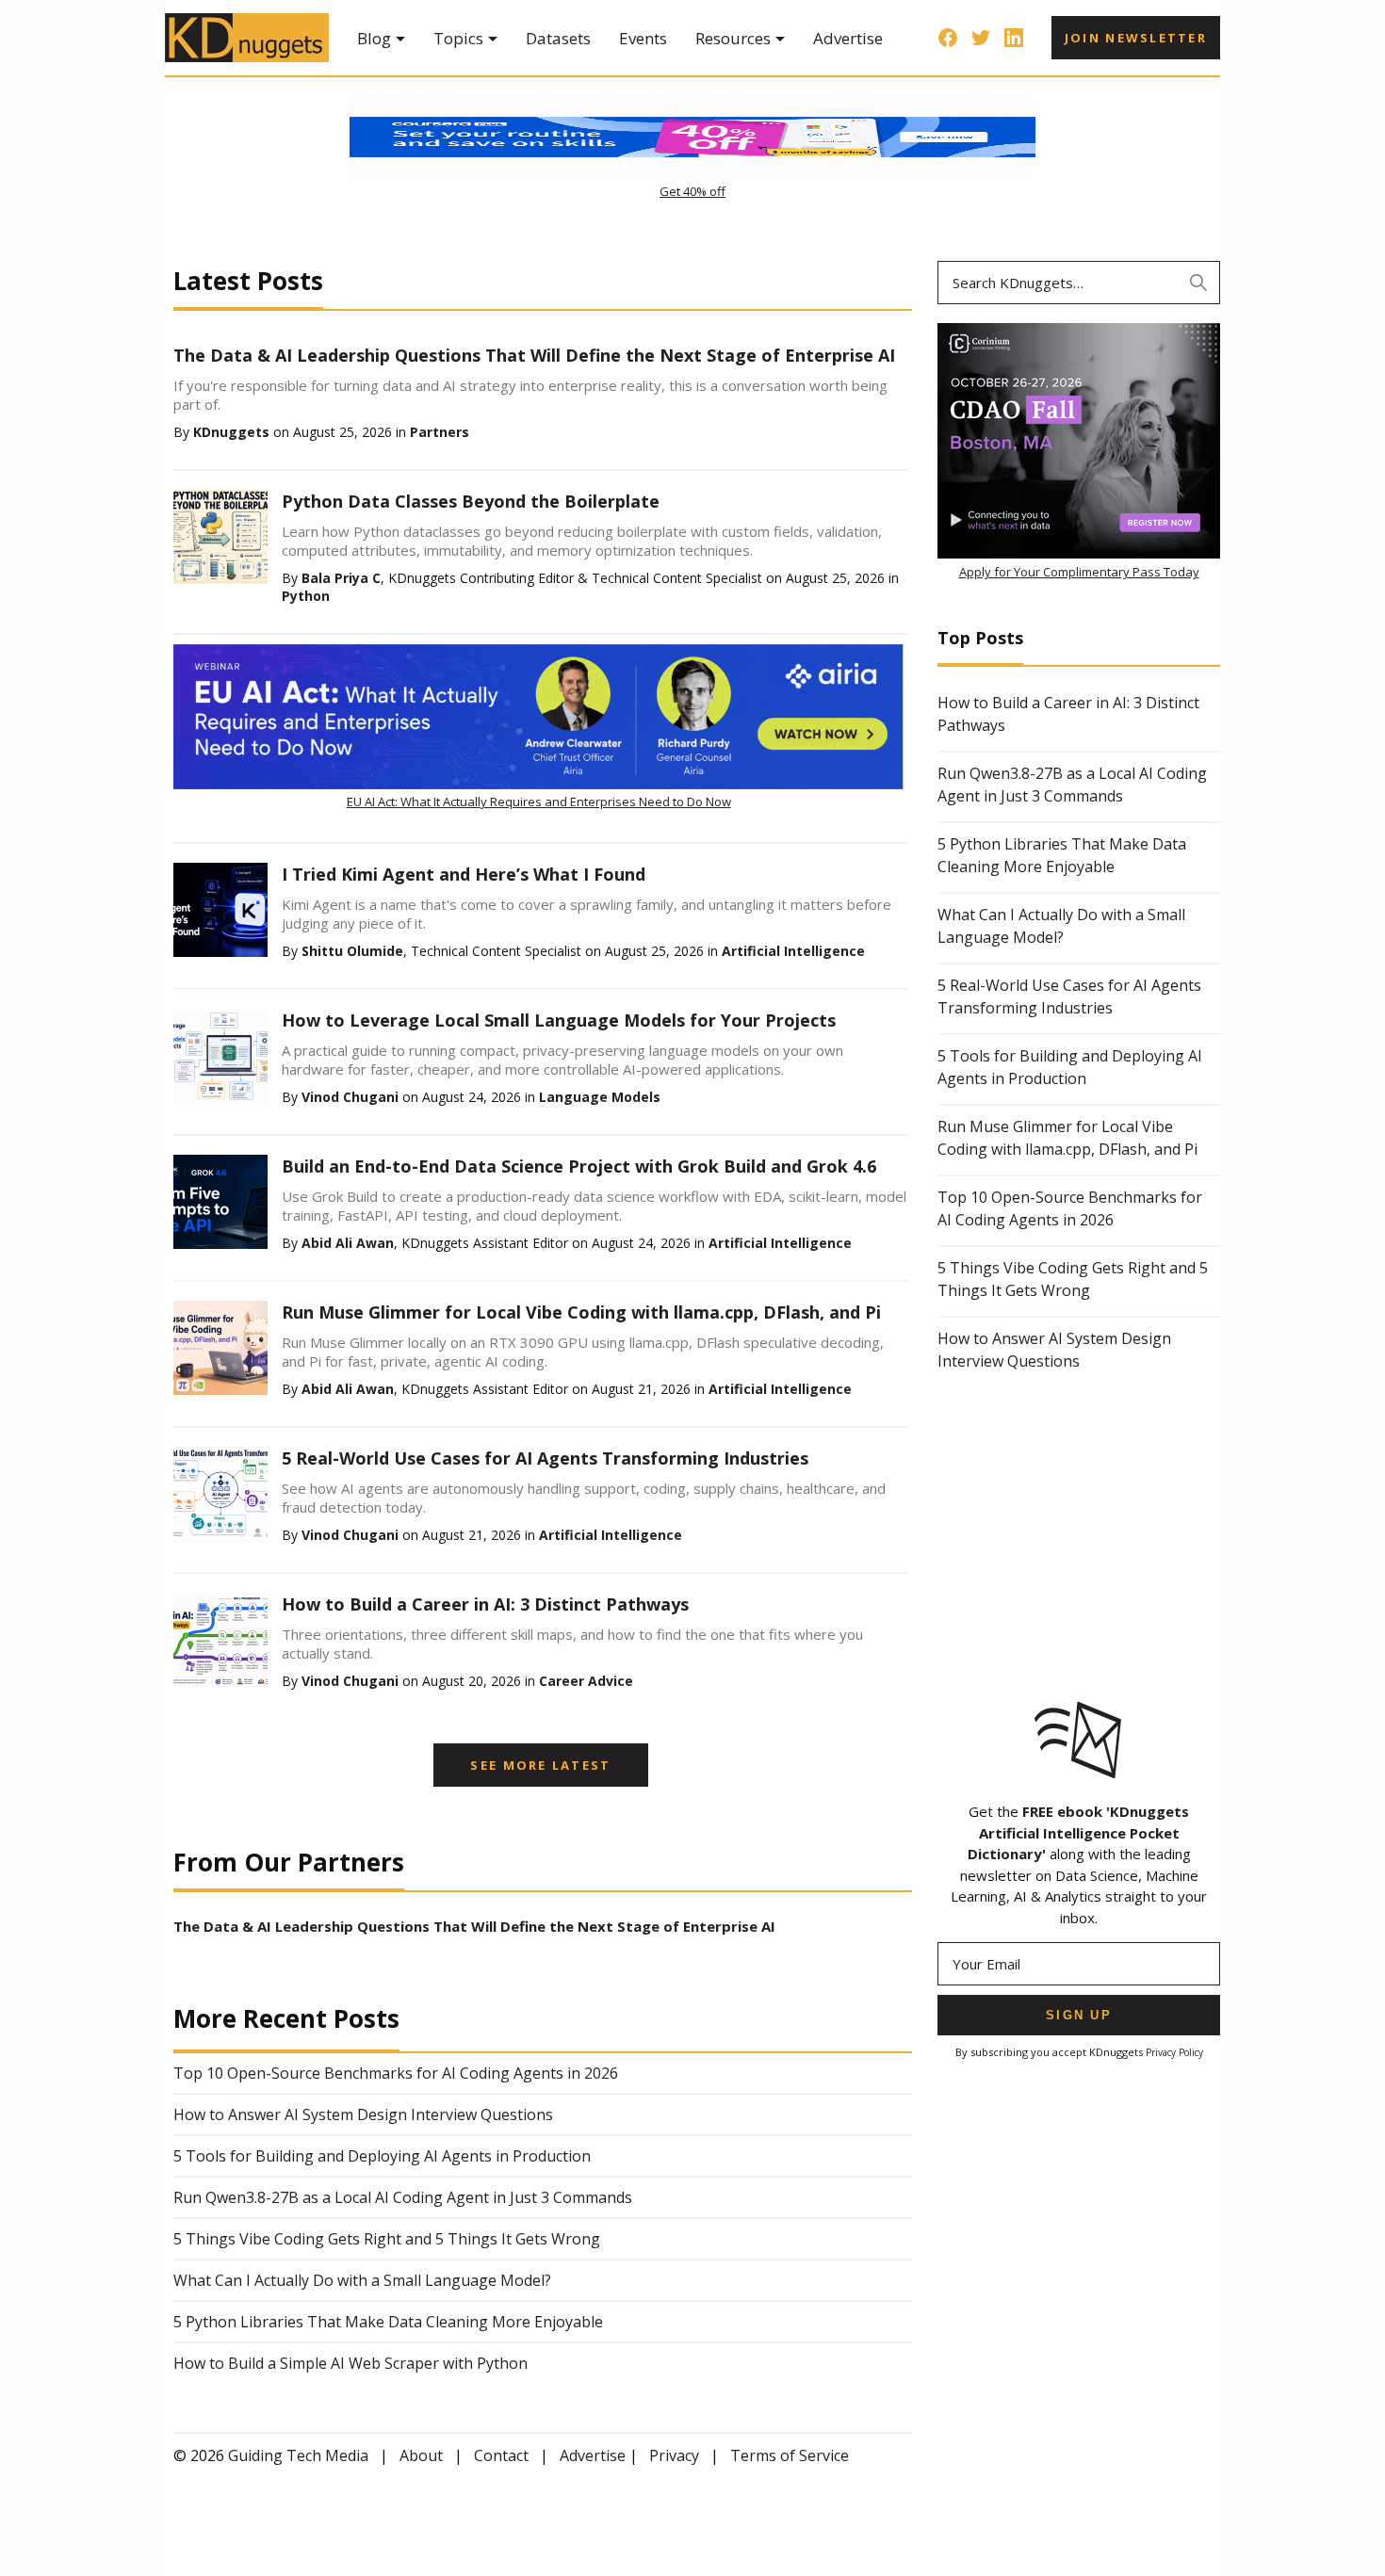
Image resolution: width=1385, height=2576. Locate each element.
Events (643, 38)
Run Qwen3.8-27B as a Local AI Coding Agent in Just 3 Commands (403, 2197)
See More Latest (540, 1765)
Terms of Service (790, 2455)
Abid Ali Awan (348, 1243)
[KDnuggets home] (247, 38)
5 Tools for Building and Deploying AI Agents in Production (382, 2156)
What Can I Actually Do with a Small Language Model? (362, 2280)
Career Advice (586, 1681)
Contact (501, 2455)
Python (306, 596)
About (421, 2455)
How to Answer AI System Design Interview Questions (363, 2114)
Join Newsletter (1136, 38)
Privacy (674, 2455)
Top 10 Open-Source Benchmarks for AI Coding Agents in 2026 (396, 2073)
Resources (733, 38)
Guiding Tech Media (298, 2455)
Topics (458, 38)
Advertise (848, 38)
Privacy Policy (1174, 2052)
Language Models (600, 1097)
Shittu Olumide (352, 951)
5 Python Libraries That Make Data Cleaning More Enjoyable (388, 2322)
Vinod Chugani (350, 1097)
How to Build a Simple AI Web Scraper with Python (350, 2363)
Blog (374, 38)
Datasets (558, 38)
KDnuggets (231, 432)
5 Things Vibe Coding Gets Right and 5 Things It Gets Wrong (387, 2239)
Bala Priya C (341, 578)
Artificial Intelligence (793, 951)
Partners (440, 432)
